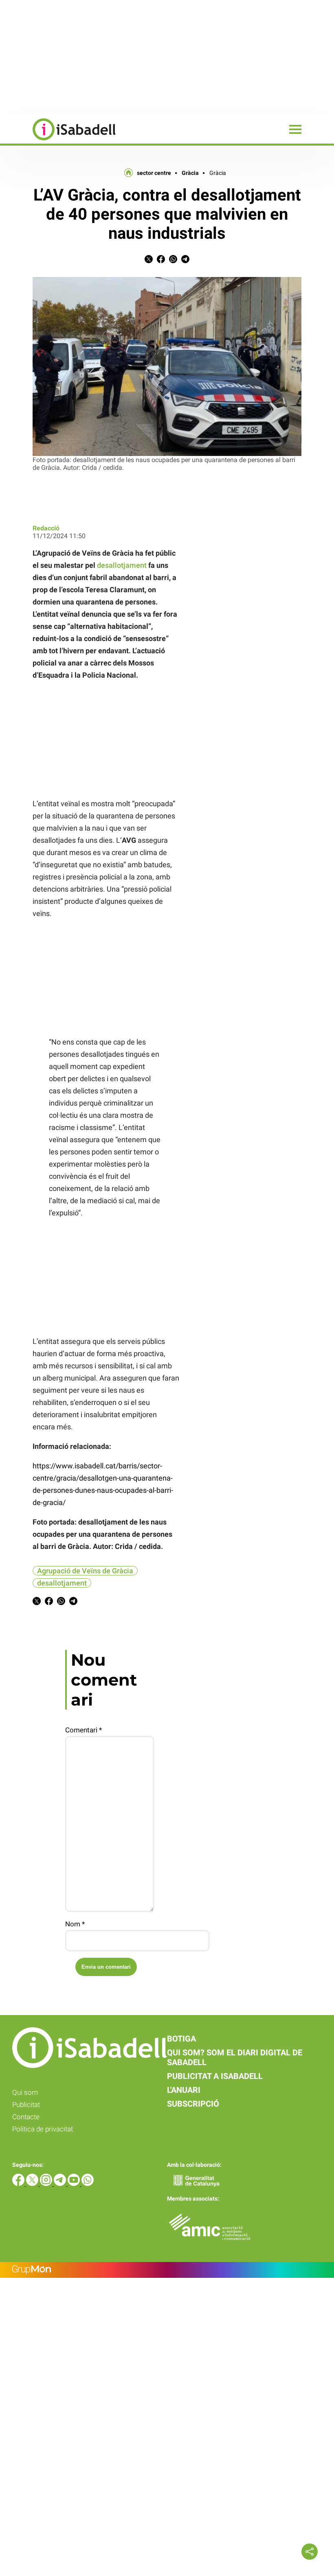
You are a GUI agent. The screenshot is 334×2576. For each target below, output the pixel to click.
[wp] (88, 2184)
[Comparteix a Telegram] (185, 261)
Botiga (181, 2039)
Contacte (26, 2117)
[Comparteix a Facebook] (161, 261)
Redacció (46, 528)
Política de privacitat (43, 2129)
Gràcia (190, 173)
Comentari (83, 1730)
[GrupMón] (167, 2270)
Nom (75, 1924)
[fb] (19, 2184)
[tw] (33, 2184)
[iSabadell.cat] (58, 141)
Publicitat (26, 2105)
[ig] (47, 2184)
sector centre (154, 173)
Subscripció (193, 2104)
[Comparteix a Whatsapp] (173, 261)
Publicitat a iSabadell (215, 2076)
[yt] (75, 2184)
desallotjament (122, 565)
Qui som (25, 2092)
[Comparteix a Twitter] (149, 261)
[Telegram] (61, 2184)
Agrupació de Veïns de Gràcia (85, 1571)
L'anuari (184, 2090)
